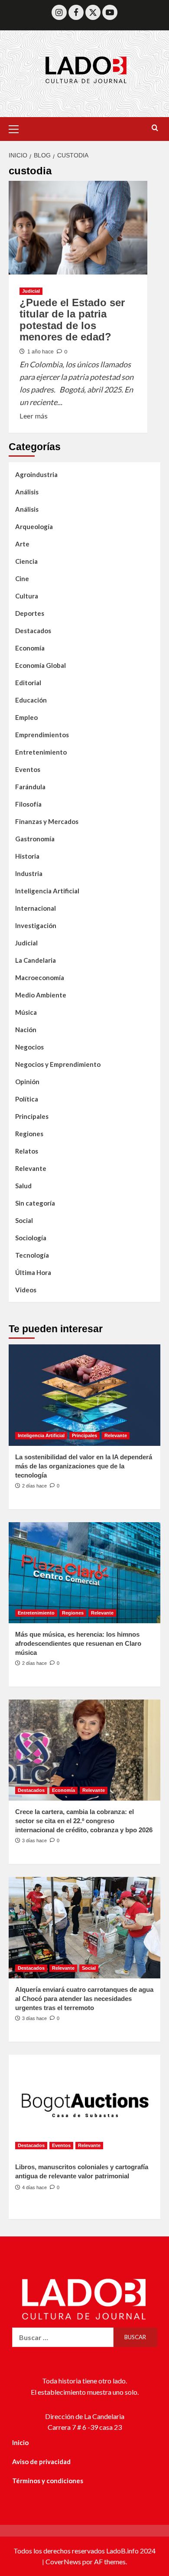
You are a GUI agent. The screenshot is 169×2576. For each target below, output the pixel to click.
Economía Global (41, 665)
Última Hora (33, 1272)
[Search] (155, 128)
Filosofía (28, 804)
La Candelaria (36, 960)
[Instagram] (59, 12)
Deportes (30, 613)
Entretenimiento (41, 752)
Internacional (36, 908)
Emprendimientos (42, 735)
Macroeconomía (40, 977)
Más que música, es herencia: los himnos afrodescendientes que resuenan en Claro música (78, 1643)
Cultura (27, 596)
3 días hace (34, 1840)
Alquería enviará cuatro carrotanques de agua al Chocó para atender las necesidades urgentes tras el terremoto (84, 1999)
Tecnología (32, 1255)
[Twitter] (93, 12)
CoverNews (63, 2561)
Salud (23, 1186)
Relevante (31, 1168)
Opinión (27, 1082)
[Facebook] (76, 12)
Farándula (30, 787)
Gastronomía (35, 839)
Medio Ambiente (41, 995)
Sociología (31, 1238)
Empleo (26, 717)
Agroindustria (36, 474)
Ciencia (26, 561)
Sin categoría (35, 1203)
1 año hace (41, 352)
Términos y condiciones (48, 2481)
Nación (26, 1030)
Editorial (28, 683)
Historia (27, 856)
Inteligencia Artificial (47, 891)
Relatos (27, 1151)
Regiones (29, 1134)
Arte (22, 544)
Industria (29, 873)
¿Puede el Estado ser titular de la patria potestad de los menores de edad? (72, 320)
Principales (32, 1116)
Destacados (33, 631)
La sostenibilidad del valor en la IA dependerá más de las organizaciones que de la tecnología (84, 1466)
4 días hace (34, 2187)
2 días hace (34, 1486)
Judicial (31, 291)
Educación (31, 700)
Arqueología (34, 526)
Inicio (20, 2442)
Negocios (29, 1047)
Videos (26, 1290)
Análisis (27, 492)
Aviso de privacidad (41, 2462)
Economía (30, 648)
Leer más (34, 415)
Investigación (36, 925)
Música (26, 1012)
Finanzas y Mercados (47, 821)
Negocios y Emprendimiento (58, 1064)
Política (27, 1099)
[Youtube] (110, 12)
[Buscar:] (63, 2337)
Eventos (28, 769)
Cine (22, 579)
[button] (17, 128)
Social (24, 1220)
